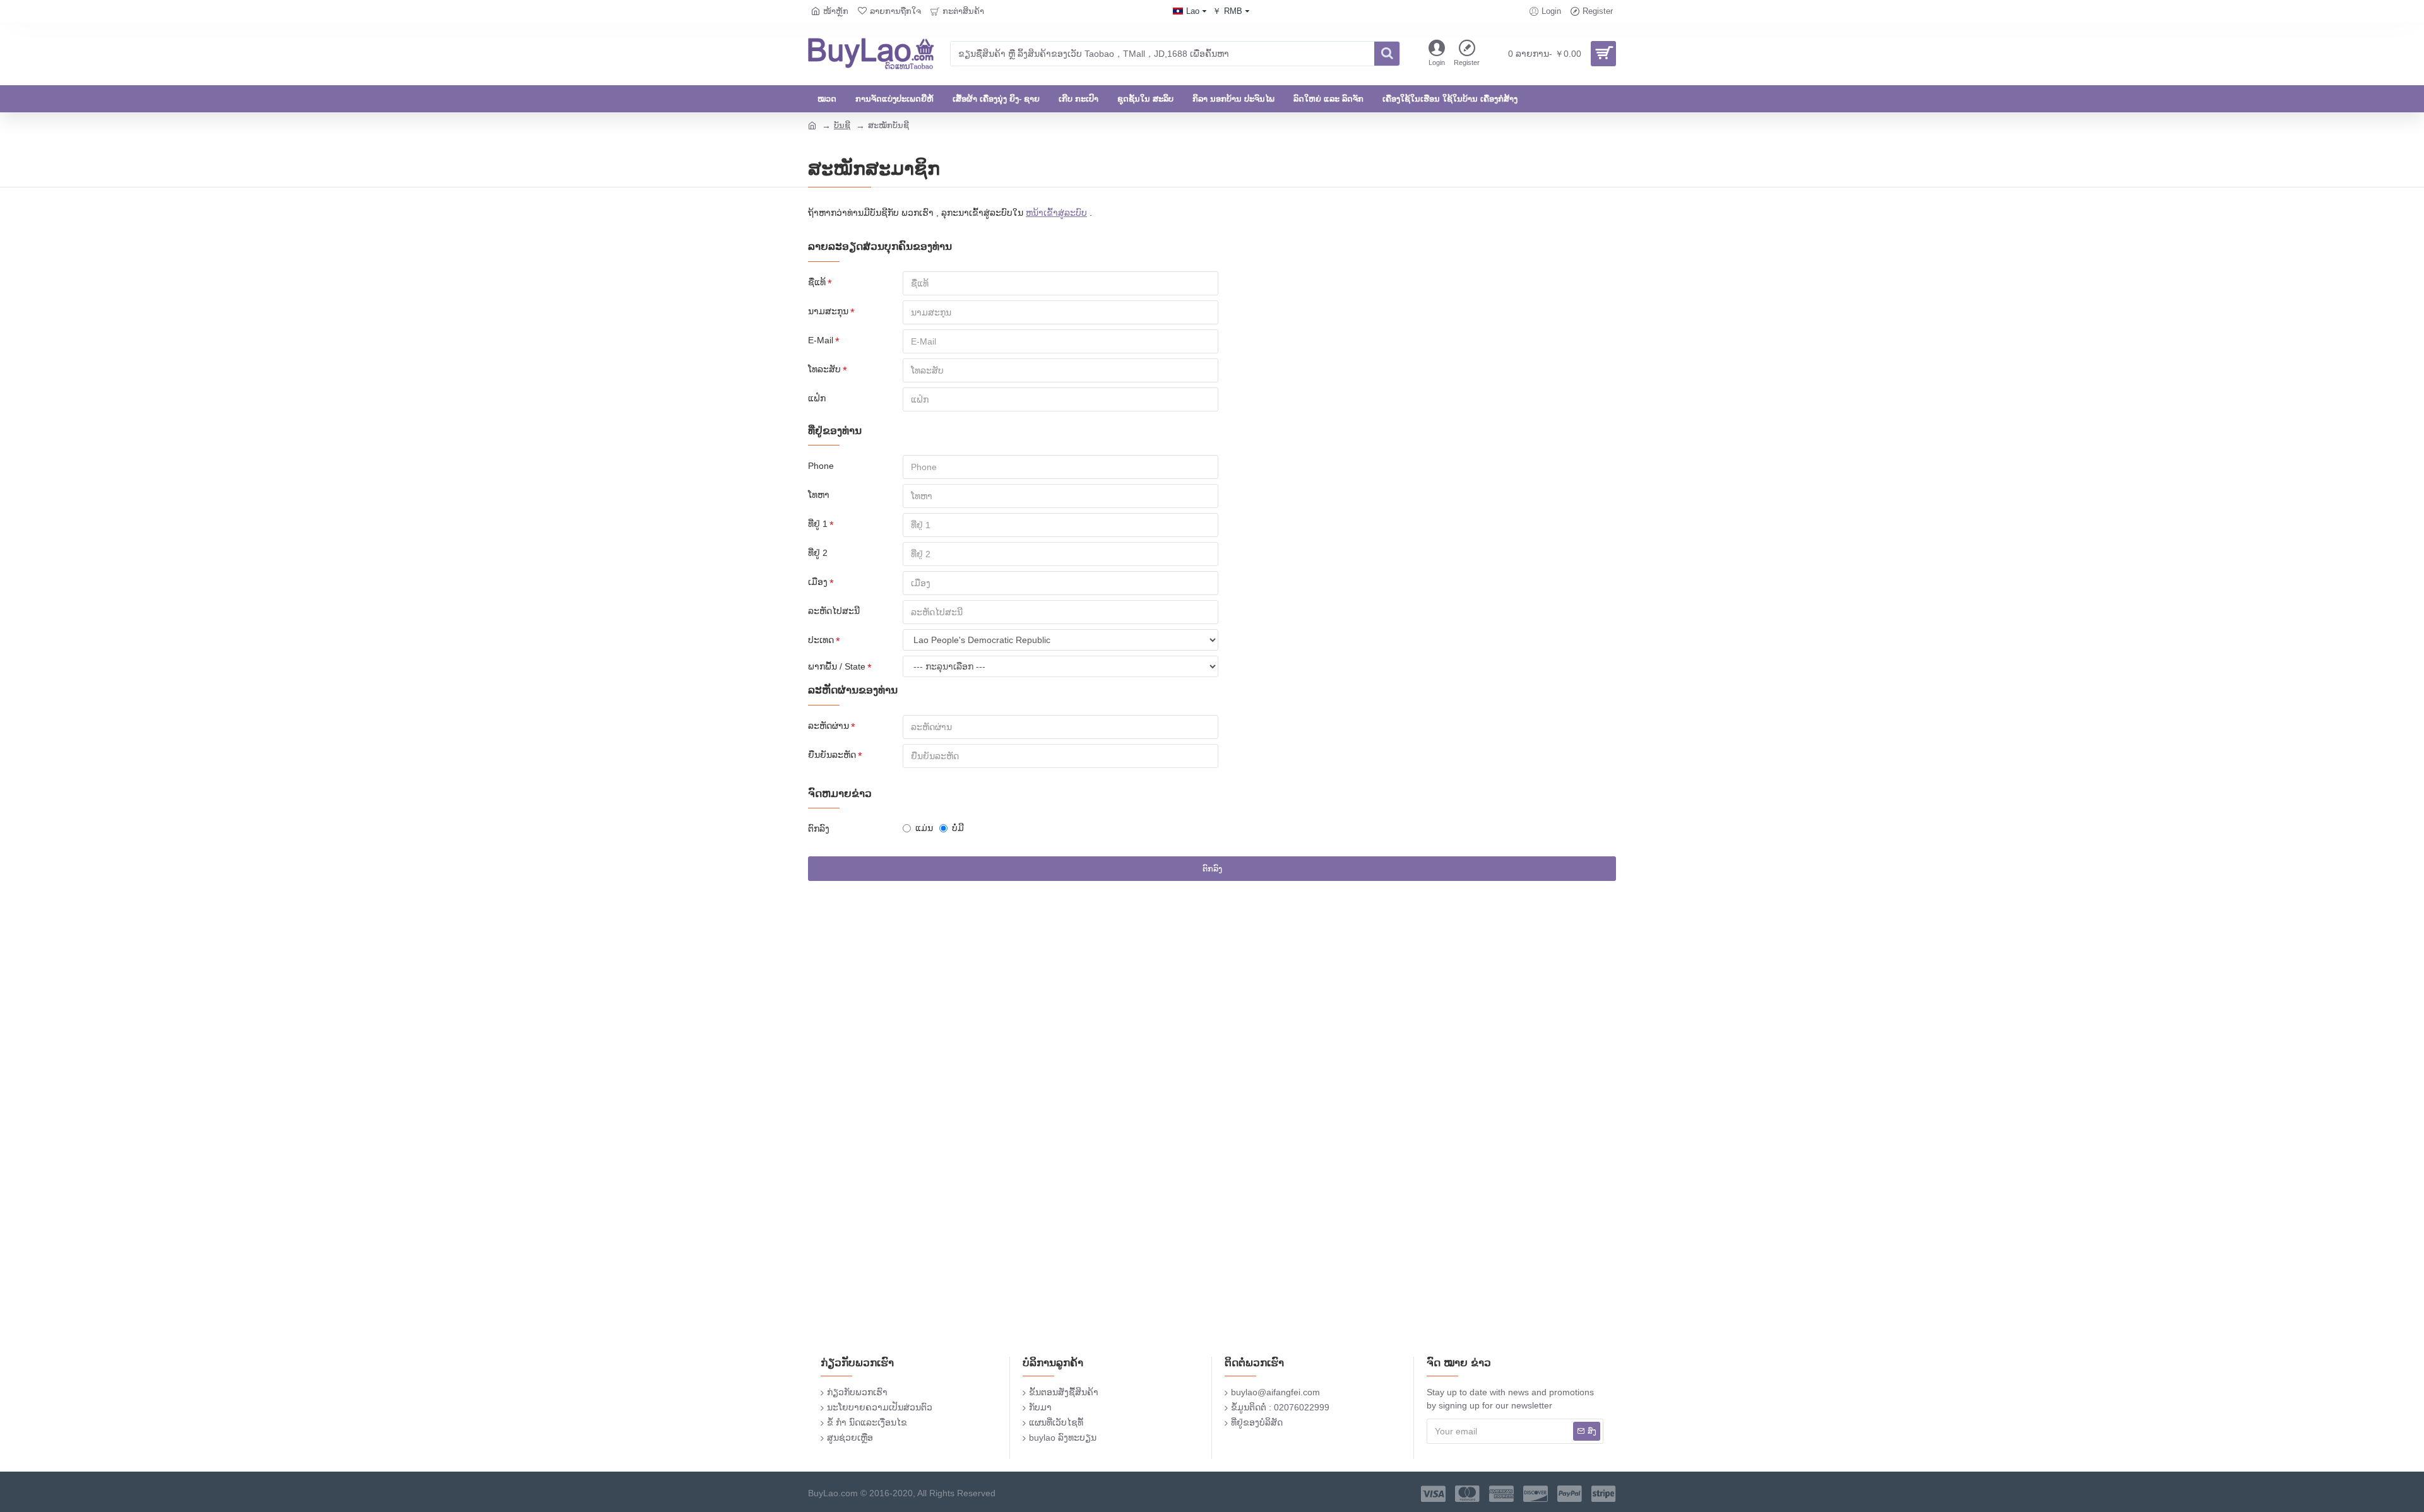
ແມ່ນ (924, 828)
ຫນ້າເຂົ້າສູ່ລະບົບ (1056, 213)
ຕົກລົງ (819, 829)
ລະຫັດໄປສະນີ (834, 611)
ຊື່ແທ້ (817, 282)
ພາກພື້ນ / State (837, 666)
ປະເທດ (821, 640)
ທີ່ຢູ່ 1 (818, 524)
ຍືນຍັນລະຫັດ (832, 755)
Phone (821, 466)
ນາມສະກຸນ (828, 311)
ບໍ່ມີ (958, 828)
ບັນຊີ (842, 125)
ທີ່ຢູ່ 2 (818, 553)
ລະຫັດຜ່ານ (829, 726)
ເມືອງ (818, 582)
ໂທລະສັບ (824, 369)
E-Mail (821, 340)
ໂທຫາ (819, 495)
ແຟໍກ (817, 398)
